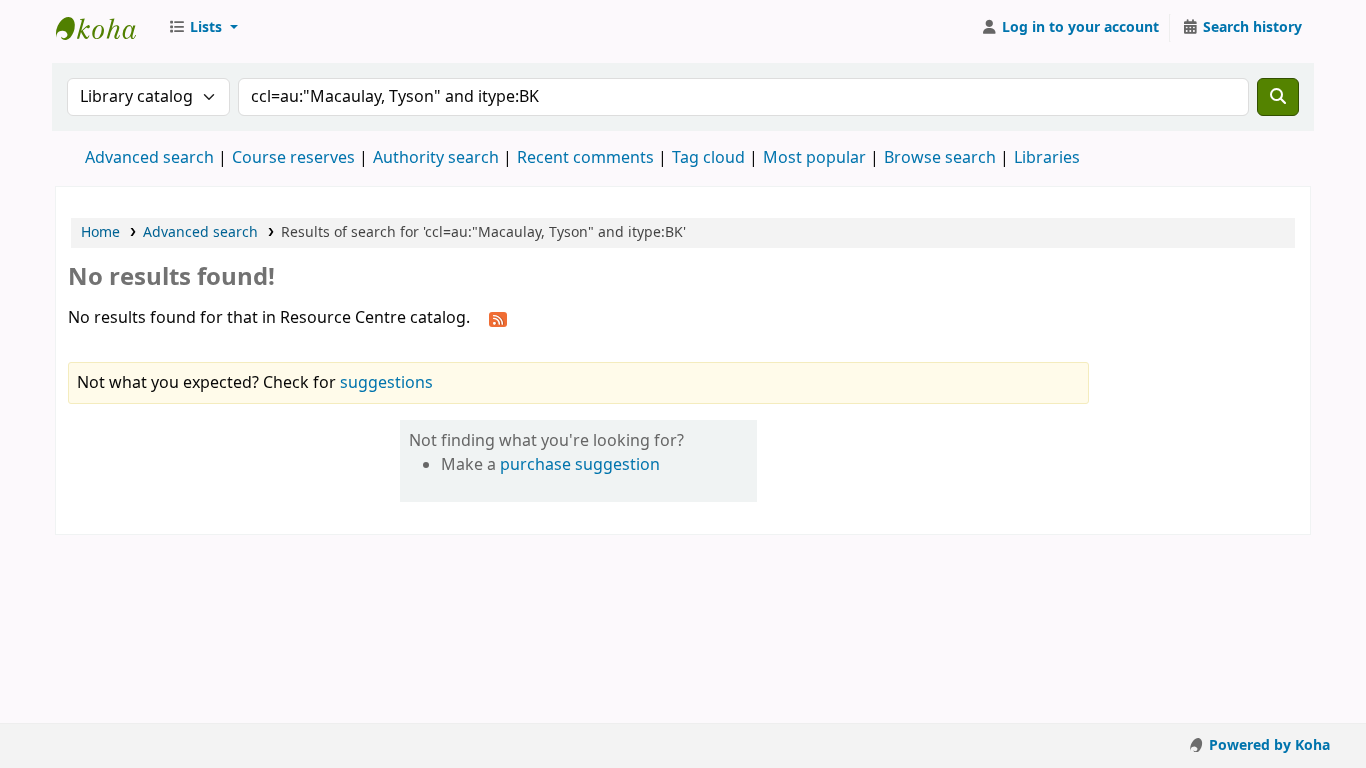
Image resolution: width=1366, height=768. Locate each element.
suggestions (386, 383)
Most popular (814, 158)
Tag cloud (708, 158)
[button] (203, 28)
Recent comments (585, 158)
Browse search (940, 158)
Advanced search (149, 158)
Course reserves (293, 158)
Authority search (436, 158)
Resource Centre (106, 28)
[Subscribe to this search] (498, 319)
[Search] (1278, 97)
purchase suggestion (580, 465)
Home (100, 232)
